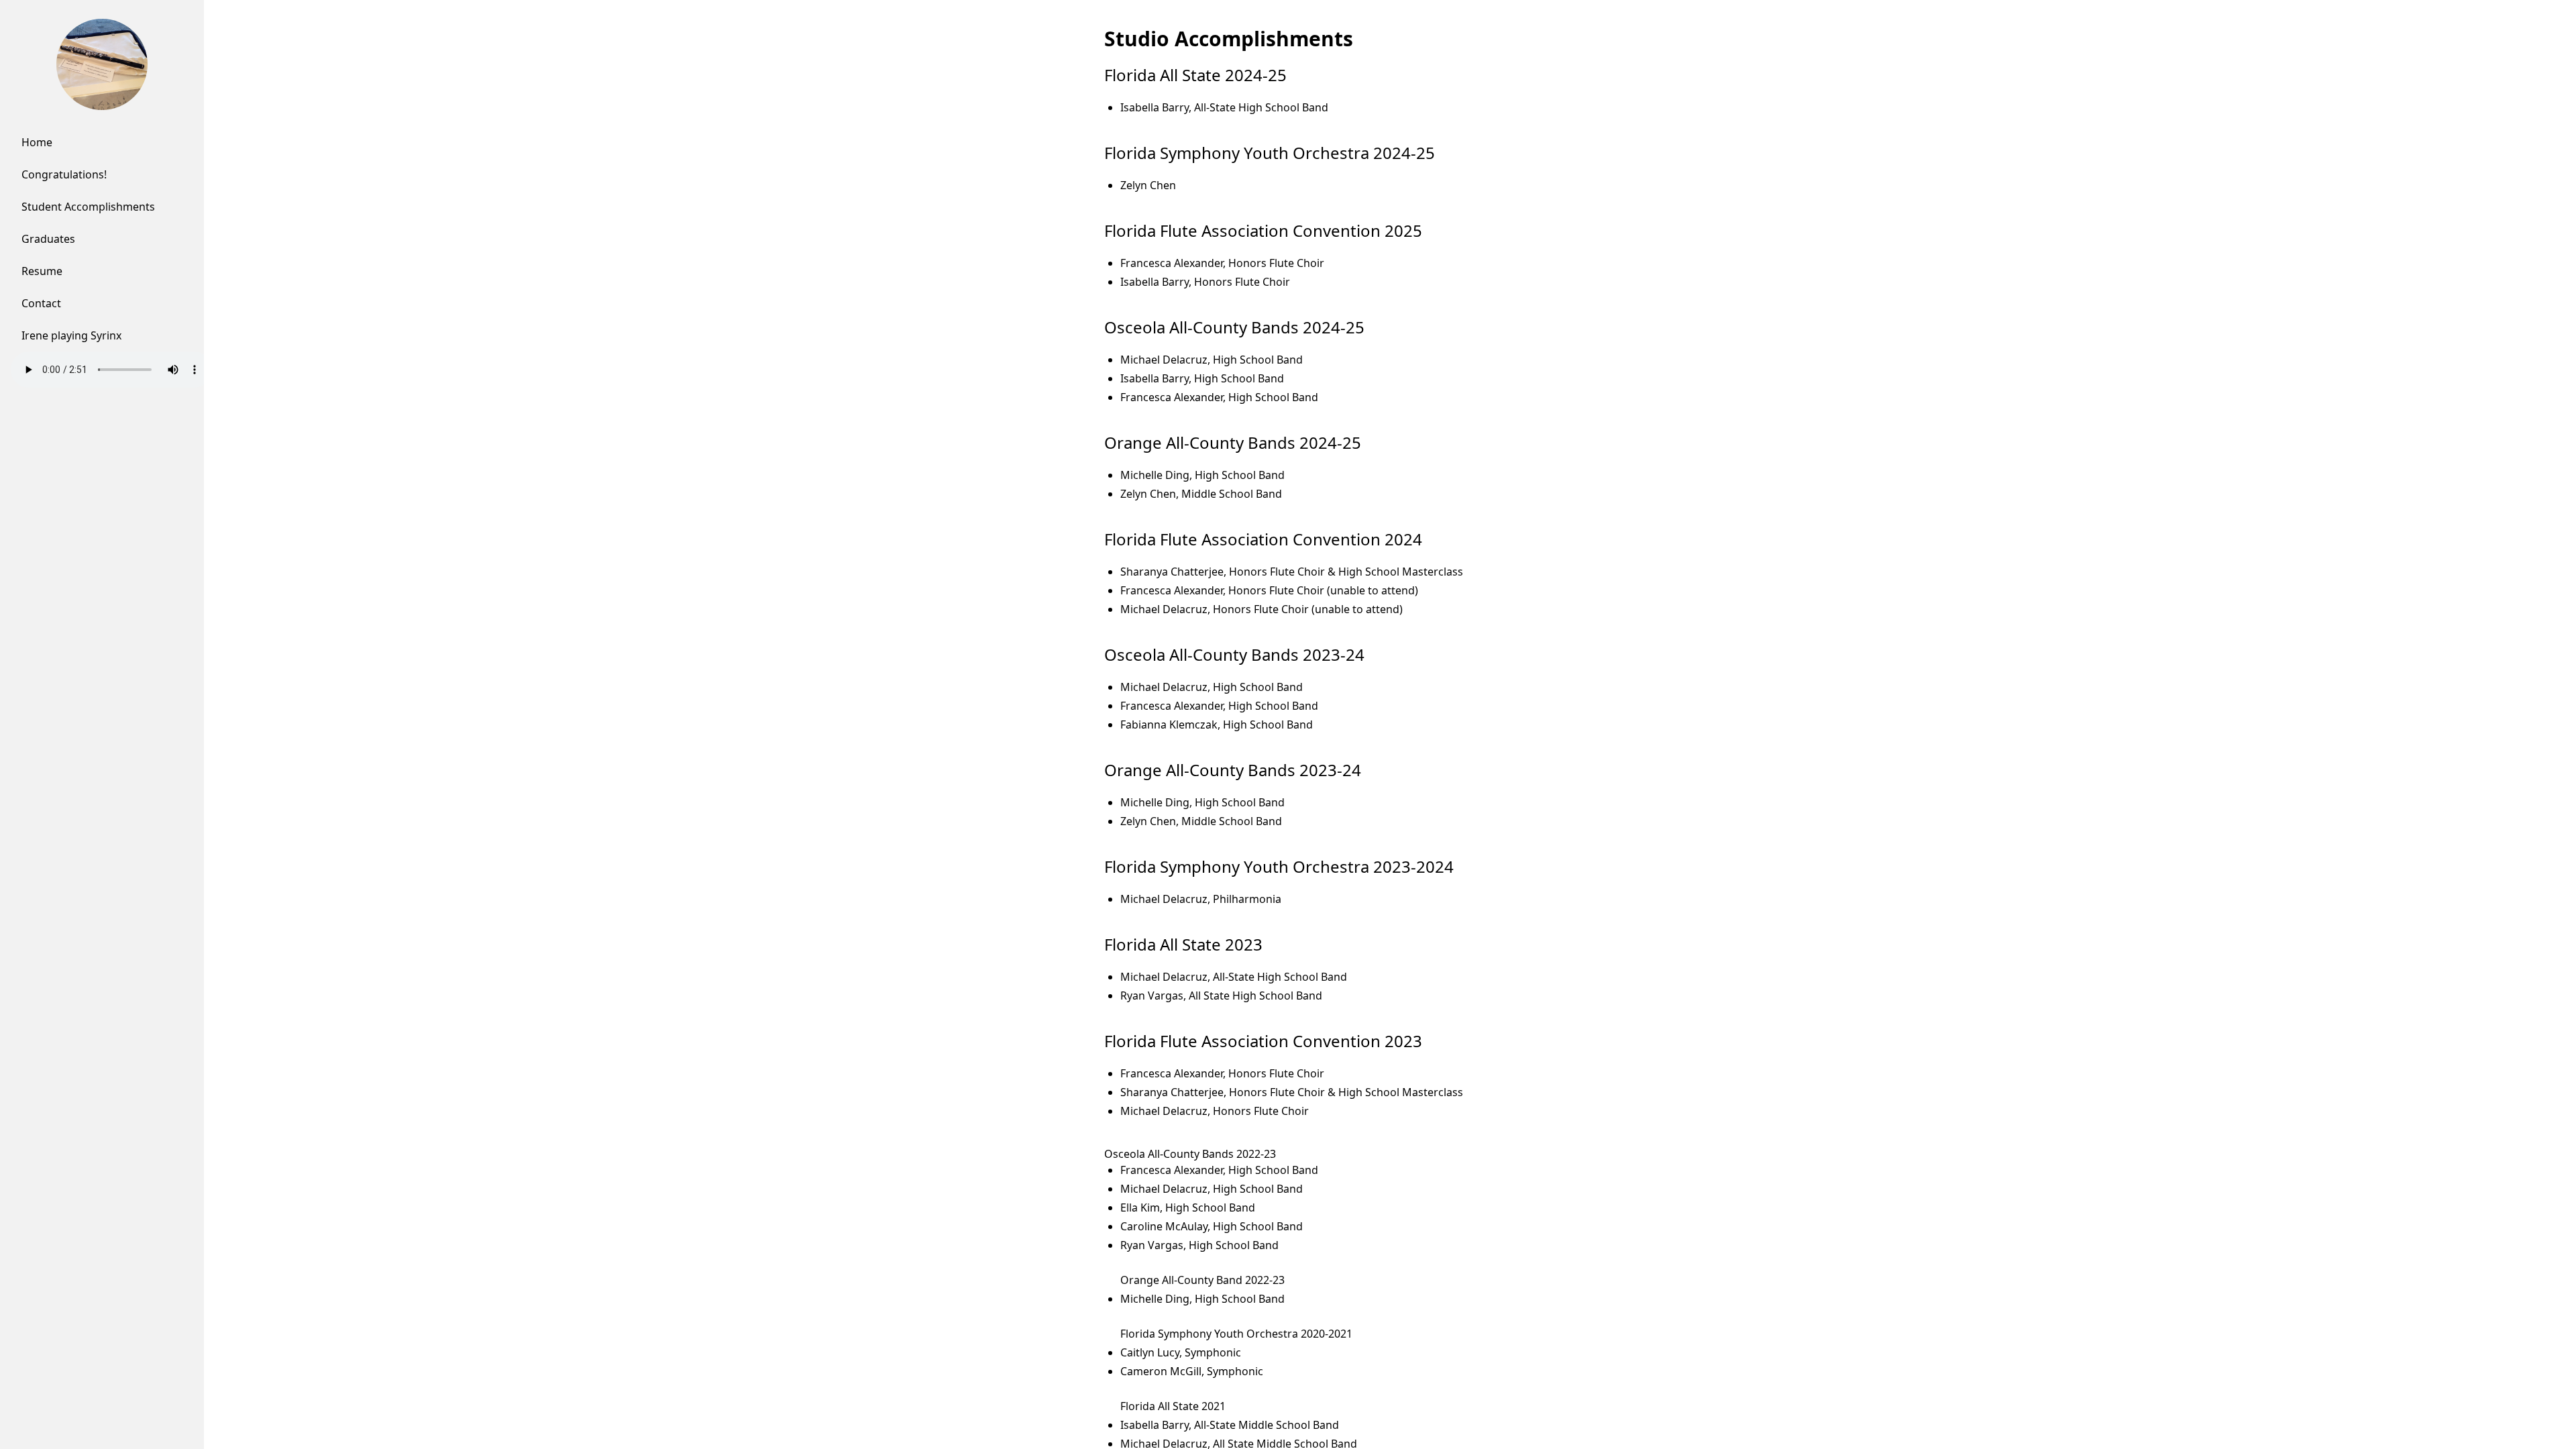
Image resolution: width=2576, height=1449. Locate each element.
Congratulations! (64, 174)
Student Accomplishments (88, 207)
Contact (41, 303)
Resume (42, 271)
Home (37, 142)
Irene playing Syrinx (71, 335)
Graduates (48, 239)
